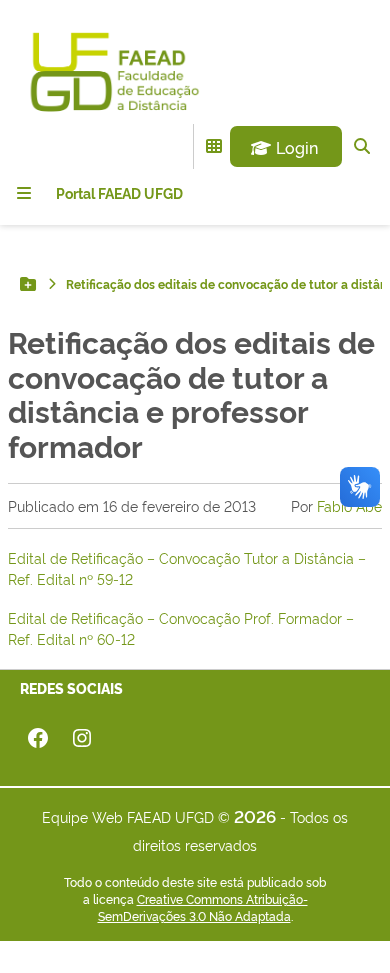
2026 (255, 815)
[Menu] (24, 193)
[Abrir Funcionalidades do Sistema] (214, 146)
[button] (286, 147)
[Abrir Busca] (362, 146)
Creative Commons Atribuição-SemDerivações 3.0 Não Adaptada (203, 907)
